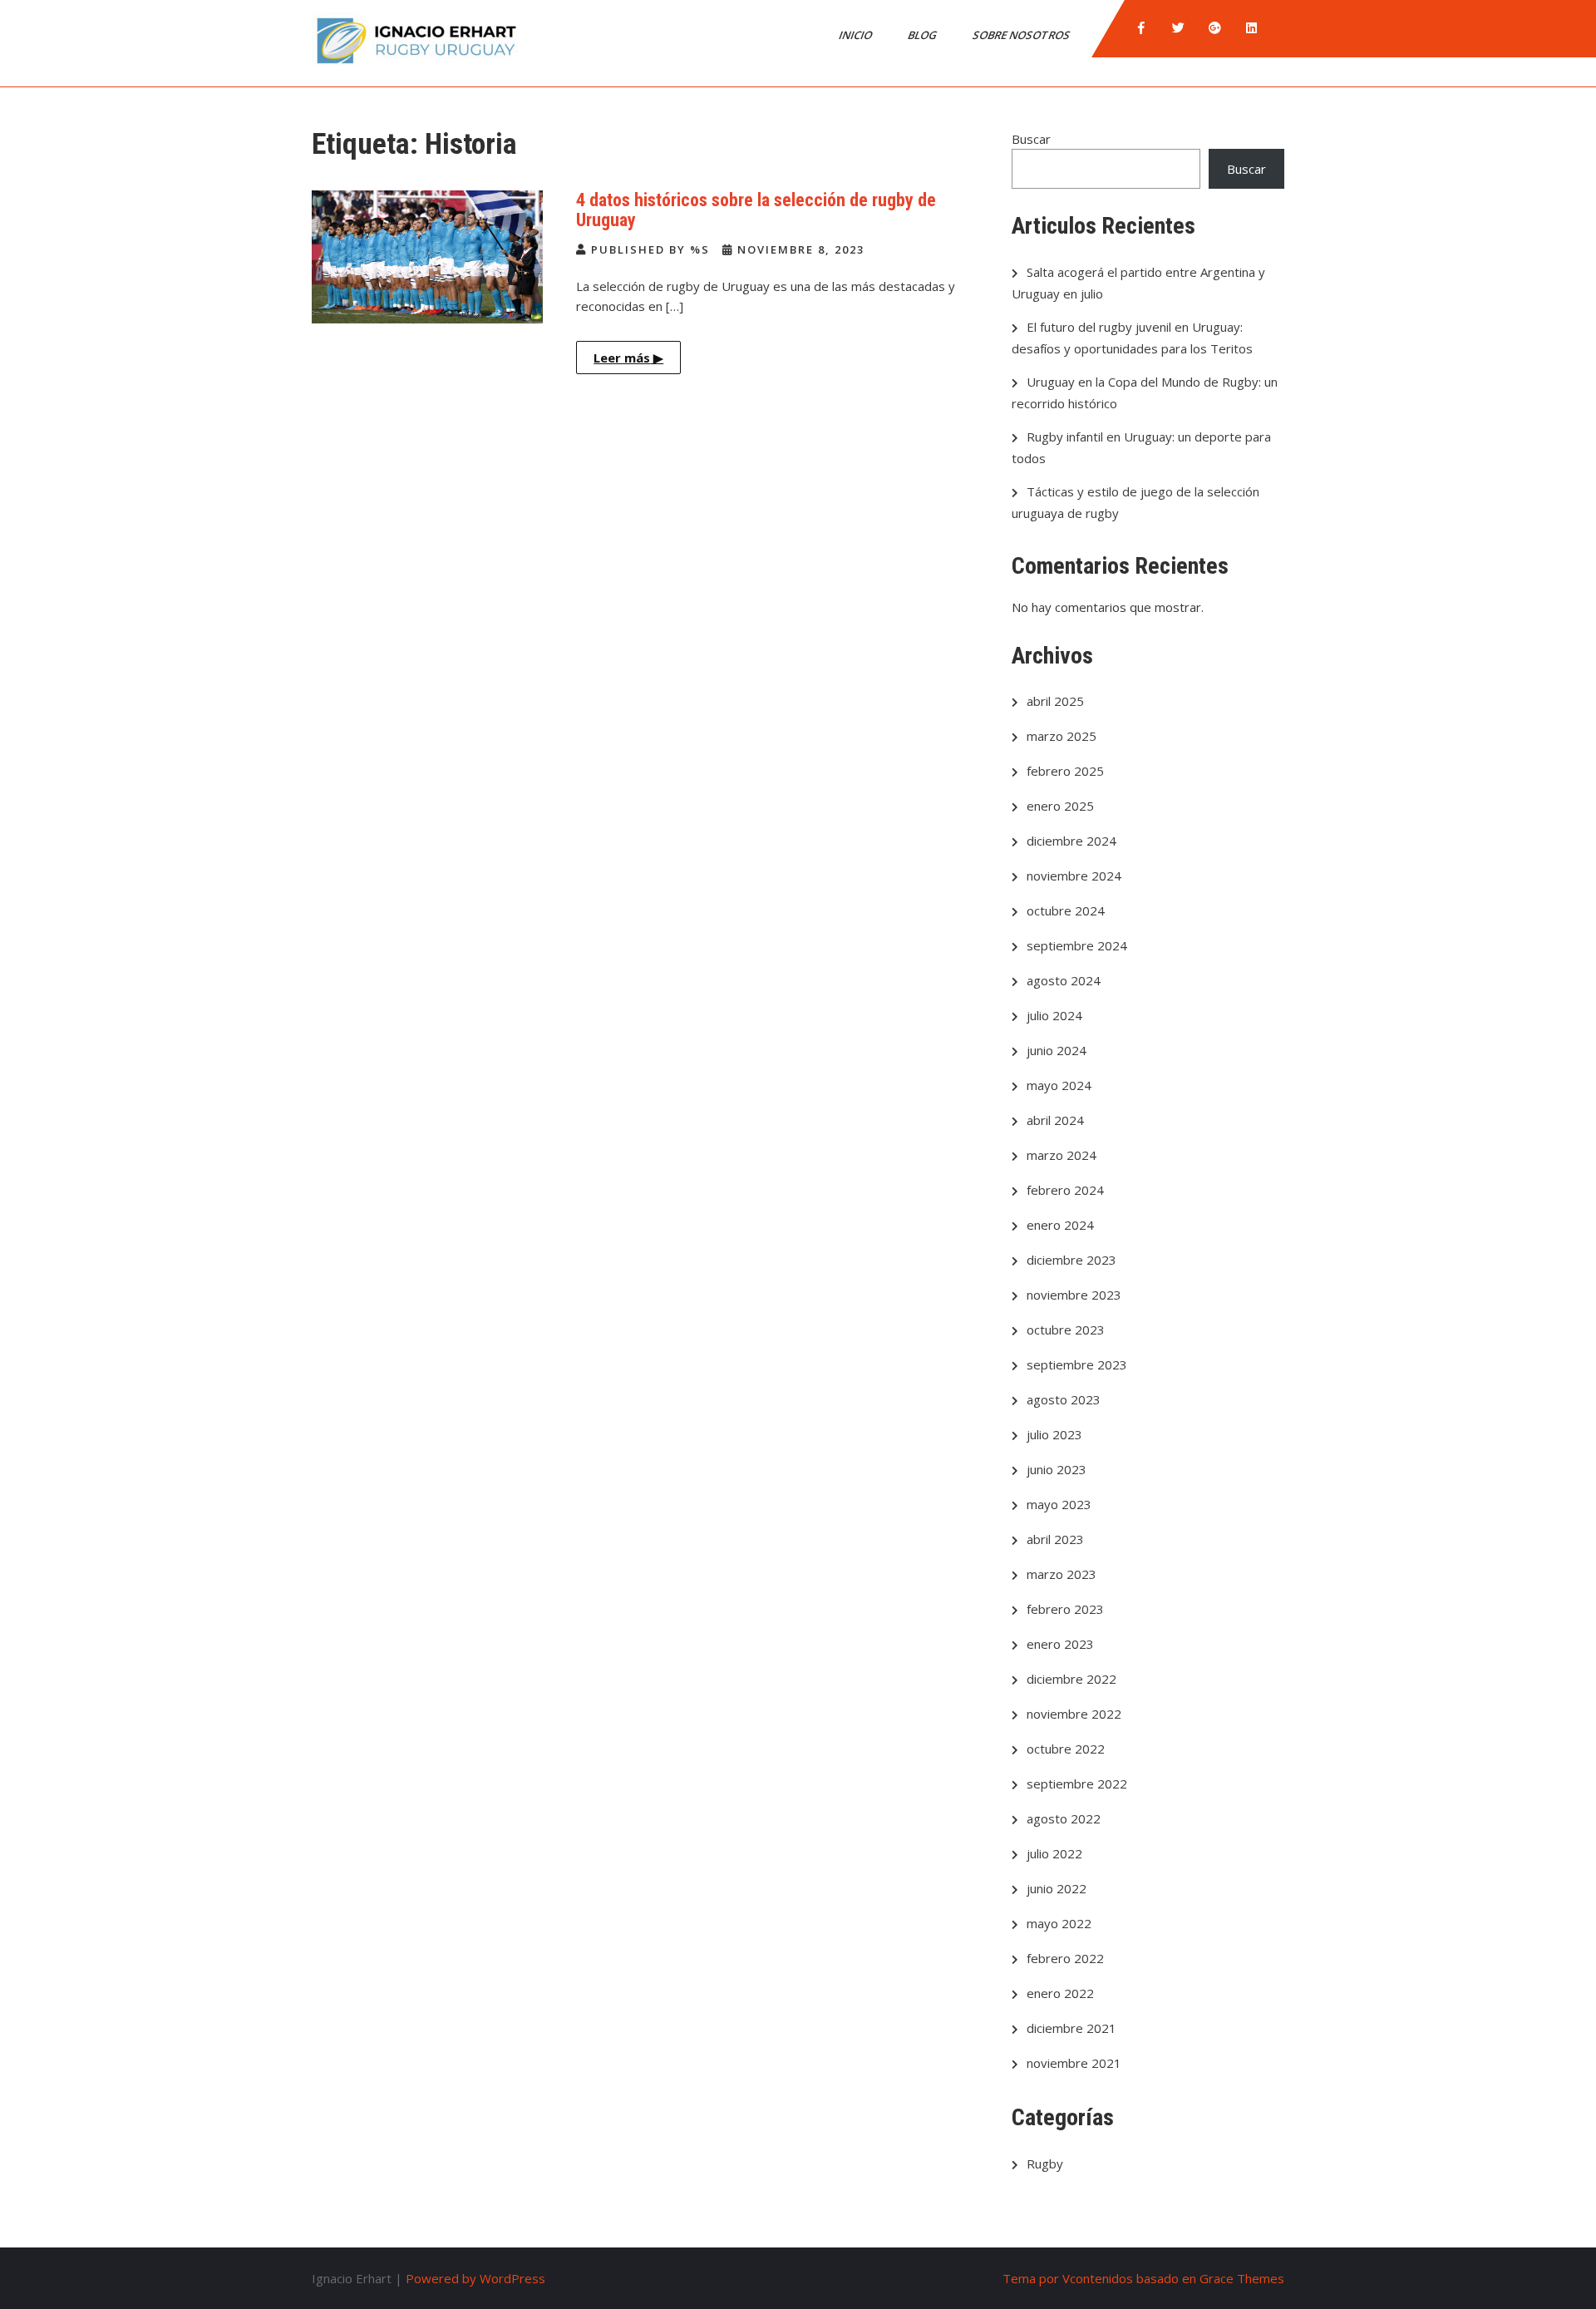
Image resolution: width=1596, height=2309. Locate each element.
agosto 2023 (1064, 1399)
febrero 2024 (1065, 1190)
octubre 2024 (1066, 910)
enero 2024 (1060, 1225)
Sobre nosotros (1022, 35)
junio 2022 (1057, 1888)
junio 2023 (1057, 1469)
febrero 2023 (1065, 1609)
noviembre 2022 (1074, 1714)
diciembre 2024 (1071, 841)
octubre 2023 (1066, 1330)
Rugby (1045, 2163)
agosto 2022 (1064, 1818)
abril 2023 (1055, 1539)
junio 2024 (1057, 1050)
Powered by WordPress (475, 2278)
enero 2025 (1060, 806)
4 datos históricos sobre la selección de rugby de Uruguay (756, 210)
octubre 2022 (1066, 1749)
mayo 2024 (1059, 1085)
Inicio (857, 35)
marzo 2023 (1062, 1574)
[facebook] (1141, 28)
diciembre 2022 (1071, 1679)
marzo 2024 (1062, 1155)
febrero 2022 (1065, 1958)
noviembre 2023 (1074, 1295)
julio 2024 (1054, 1015)
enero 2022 (1060, 1993)
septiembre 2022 (1077, 1784)
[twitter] (1178, 28)
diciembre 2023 (1071, 1260)
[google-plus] (1214, 28)
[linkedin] (1251, 28)
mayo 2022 (1059, 1923)
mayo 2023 (1059, 1504)
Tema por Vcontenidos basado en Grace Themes (1143, 2278)
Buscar (1031, 139)
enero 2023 (1060, 1644)
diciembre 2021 (1071, 2028)
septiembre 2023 (1077, 1364)
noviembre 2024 (1074, 876)
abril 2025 (1055, 701)
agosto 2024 (1064, 980)
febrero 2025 (1065, 771)
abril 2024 (1055, 1120)
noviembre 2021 (1074, 2063)
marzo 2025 (1062, 736)
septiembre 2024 (1077, 945)
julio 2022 (1054, 1853)
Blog (924, 35)
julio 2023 (1054, 1434)
